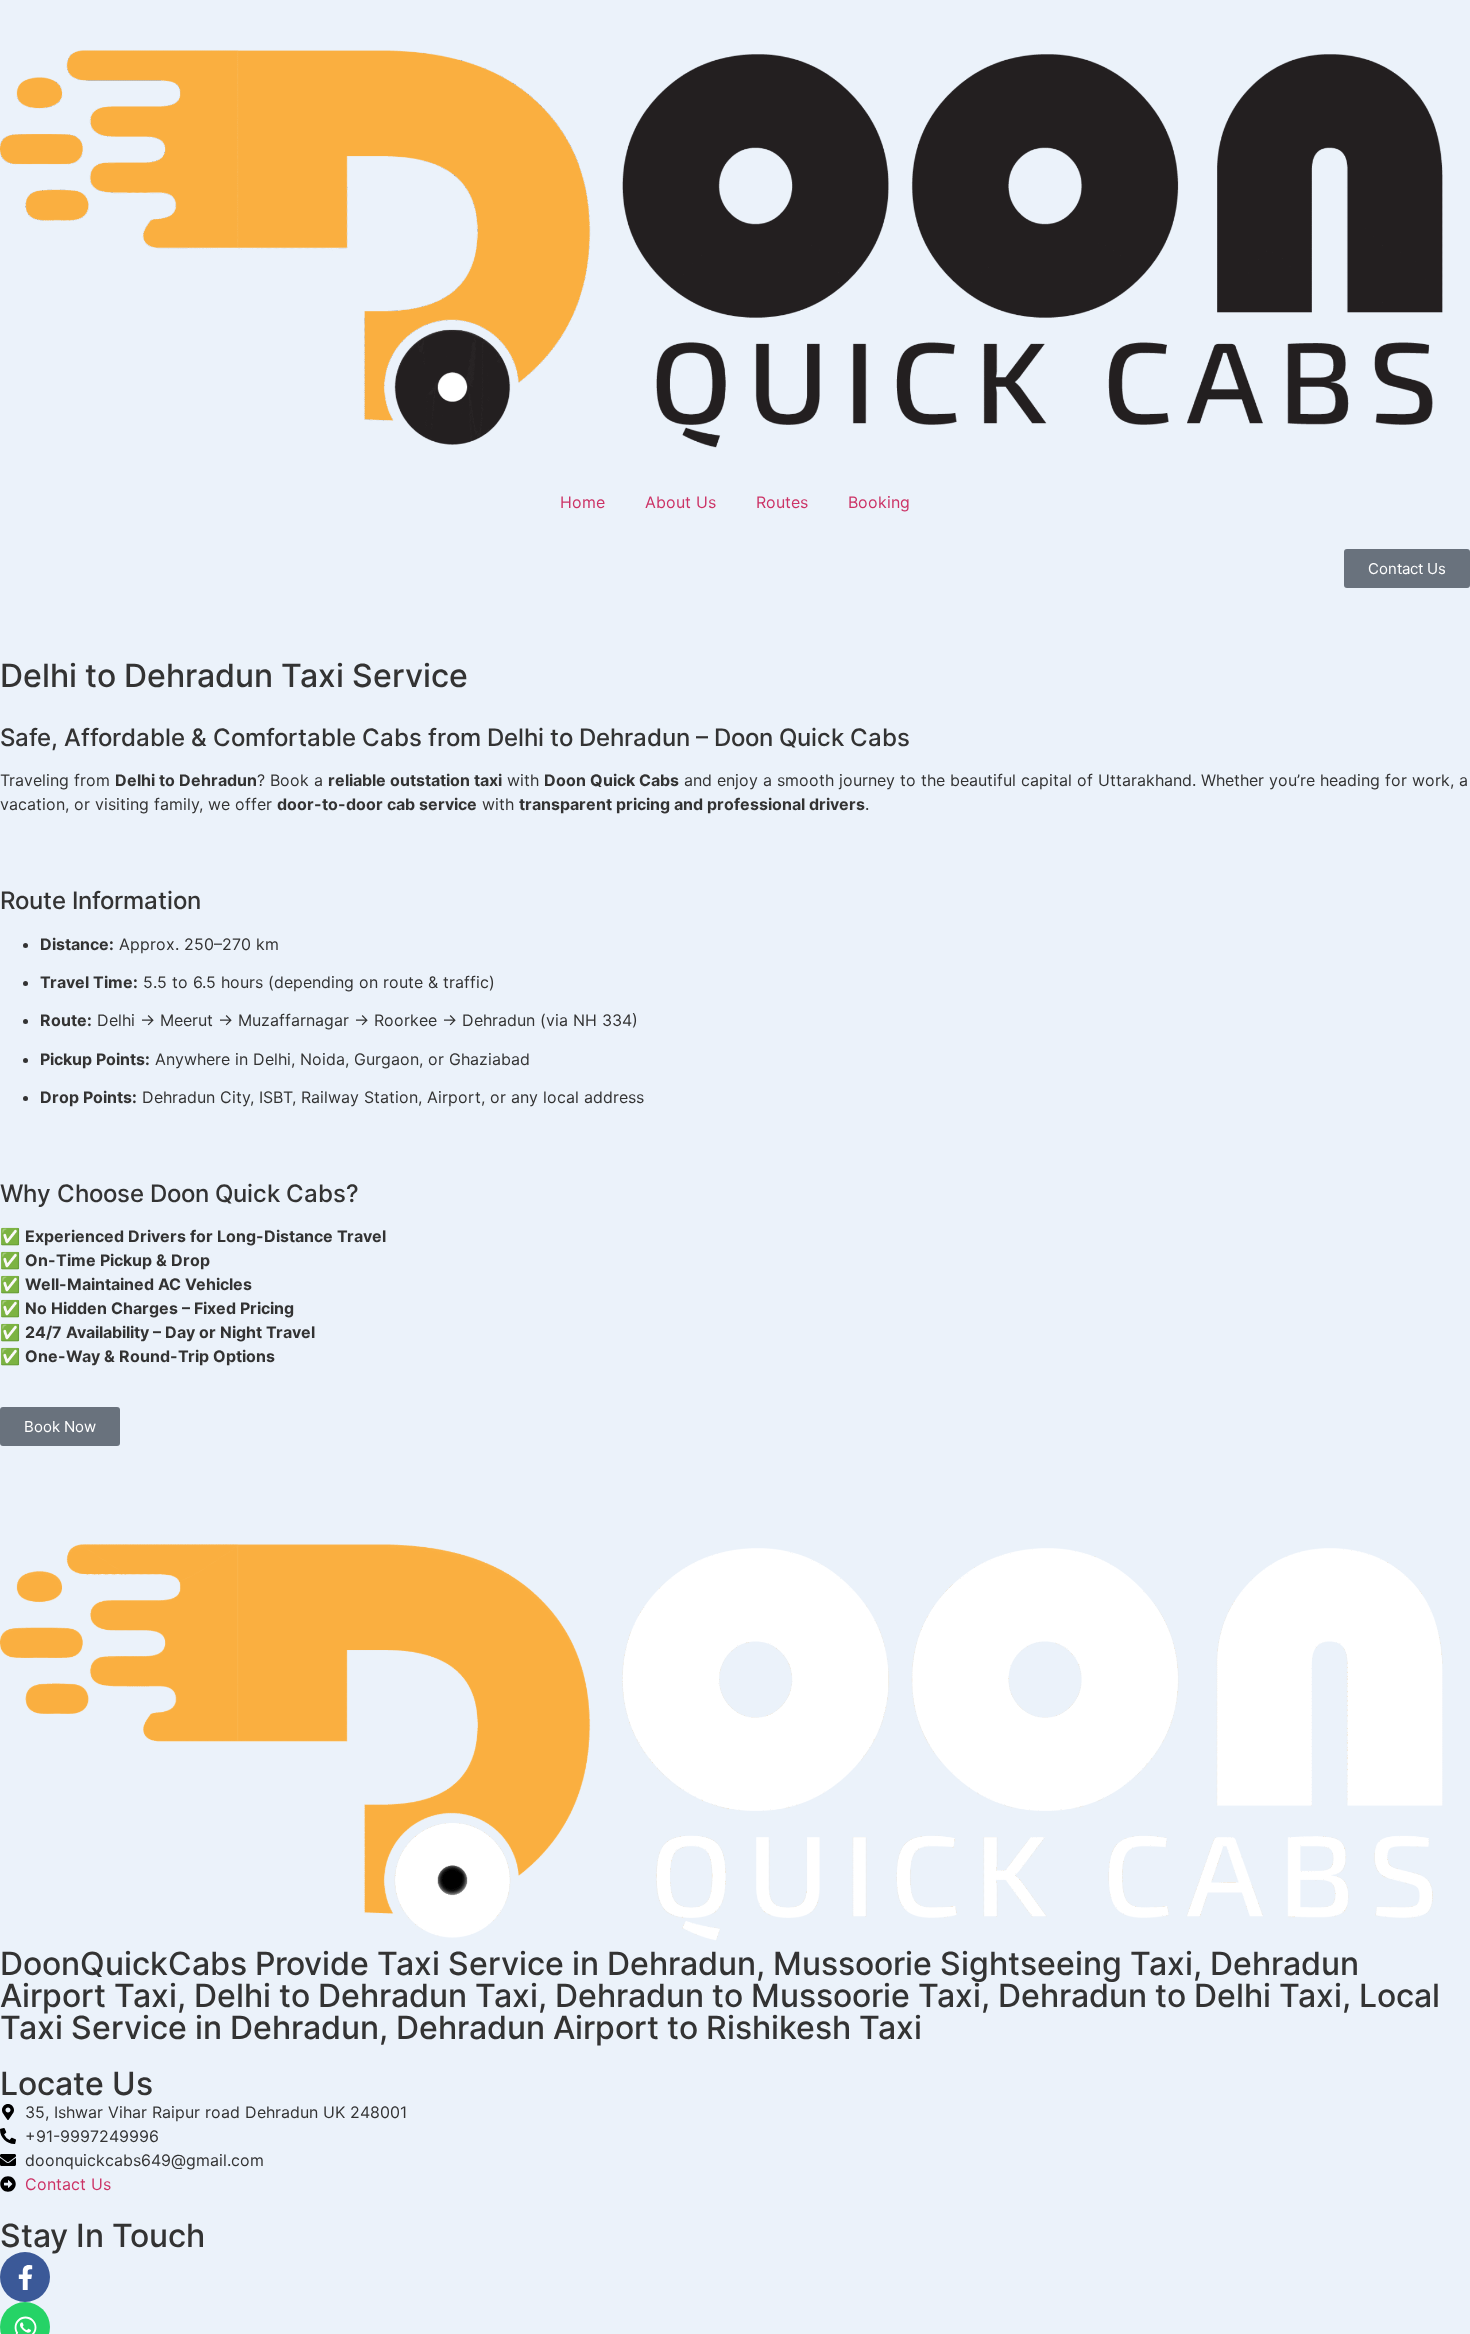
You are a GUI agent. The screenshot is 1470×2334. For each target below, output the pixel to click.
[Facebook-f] (25, 2277)
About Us (680, 502)
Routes (782, 502)
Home (582, 502)
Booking (879, 502)
